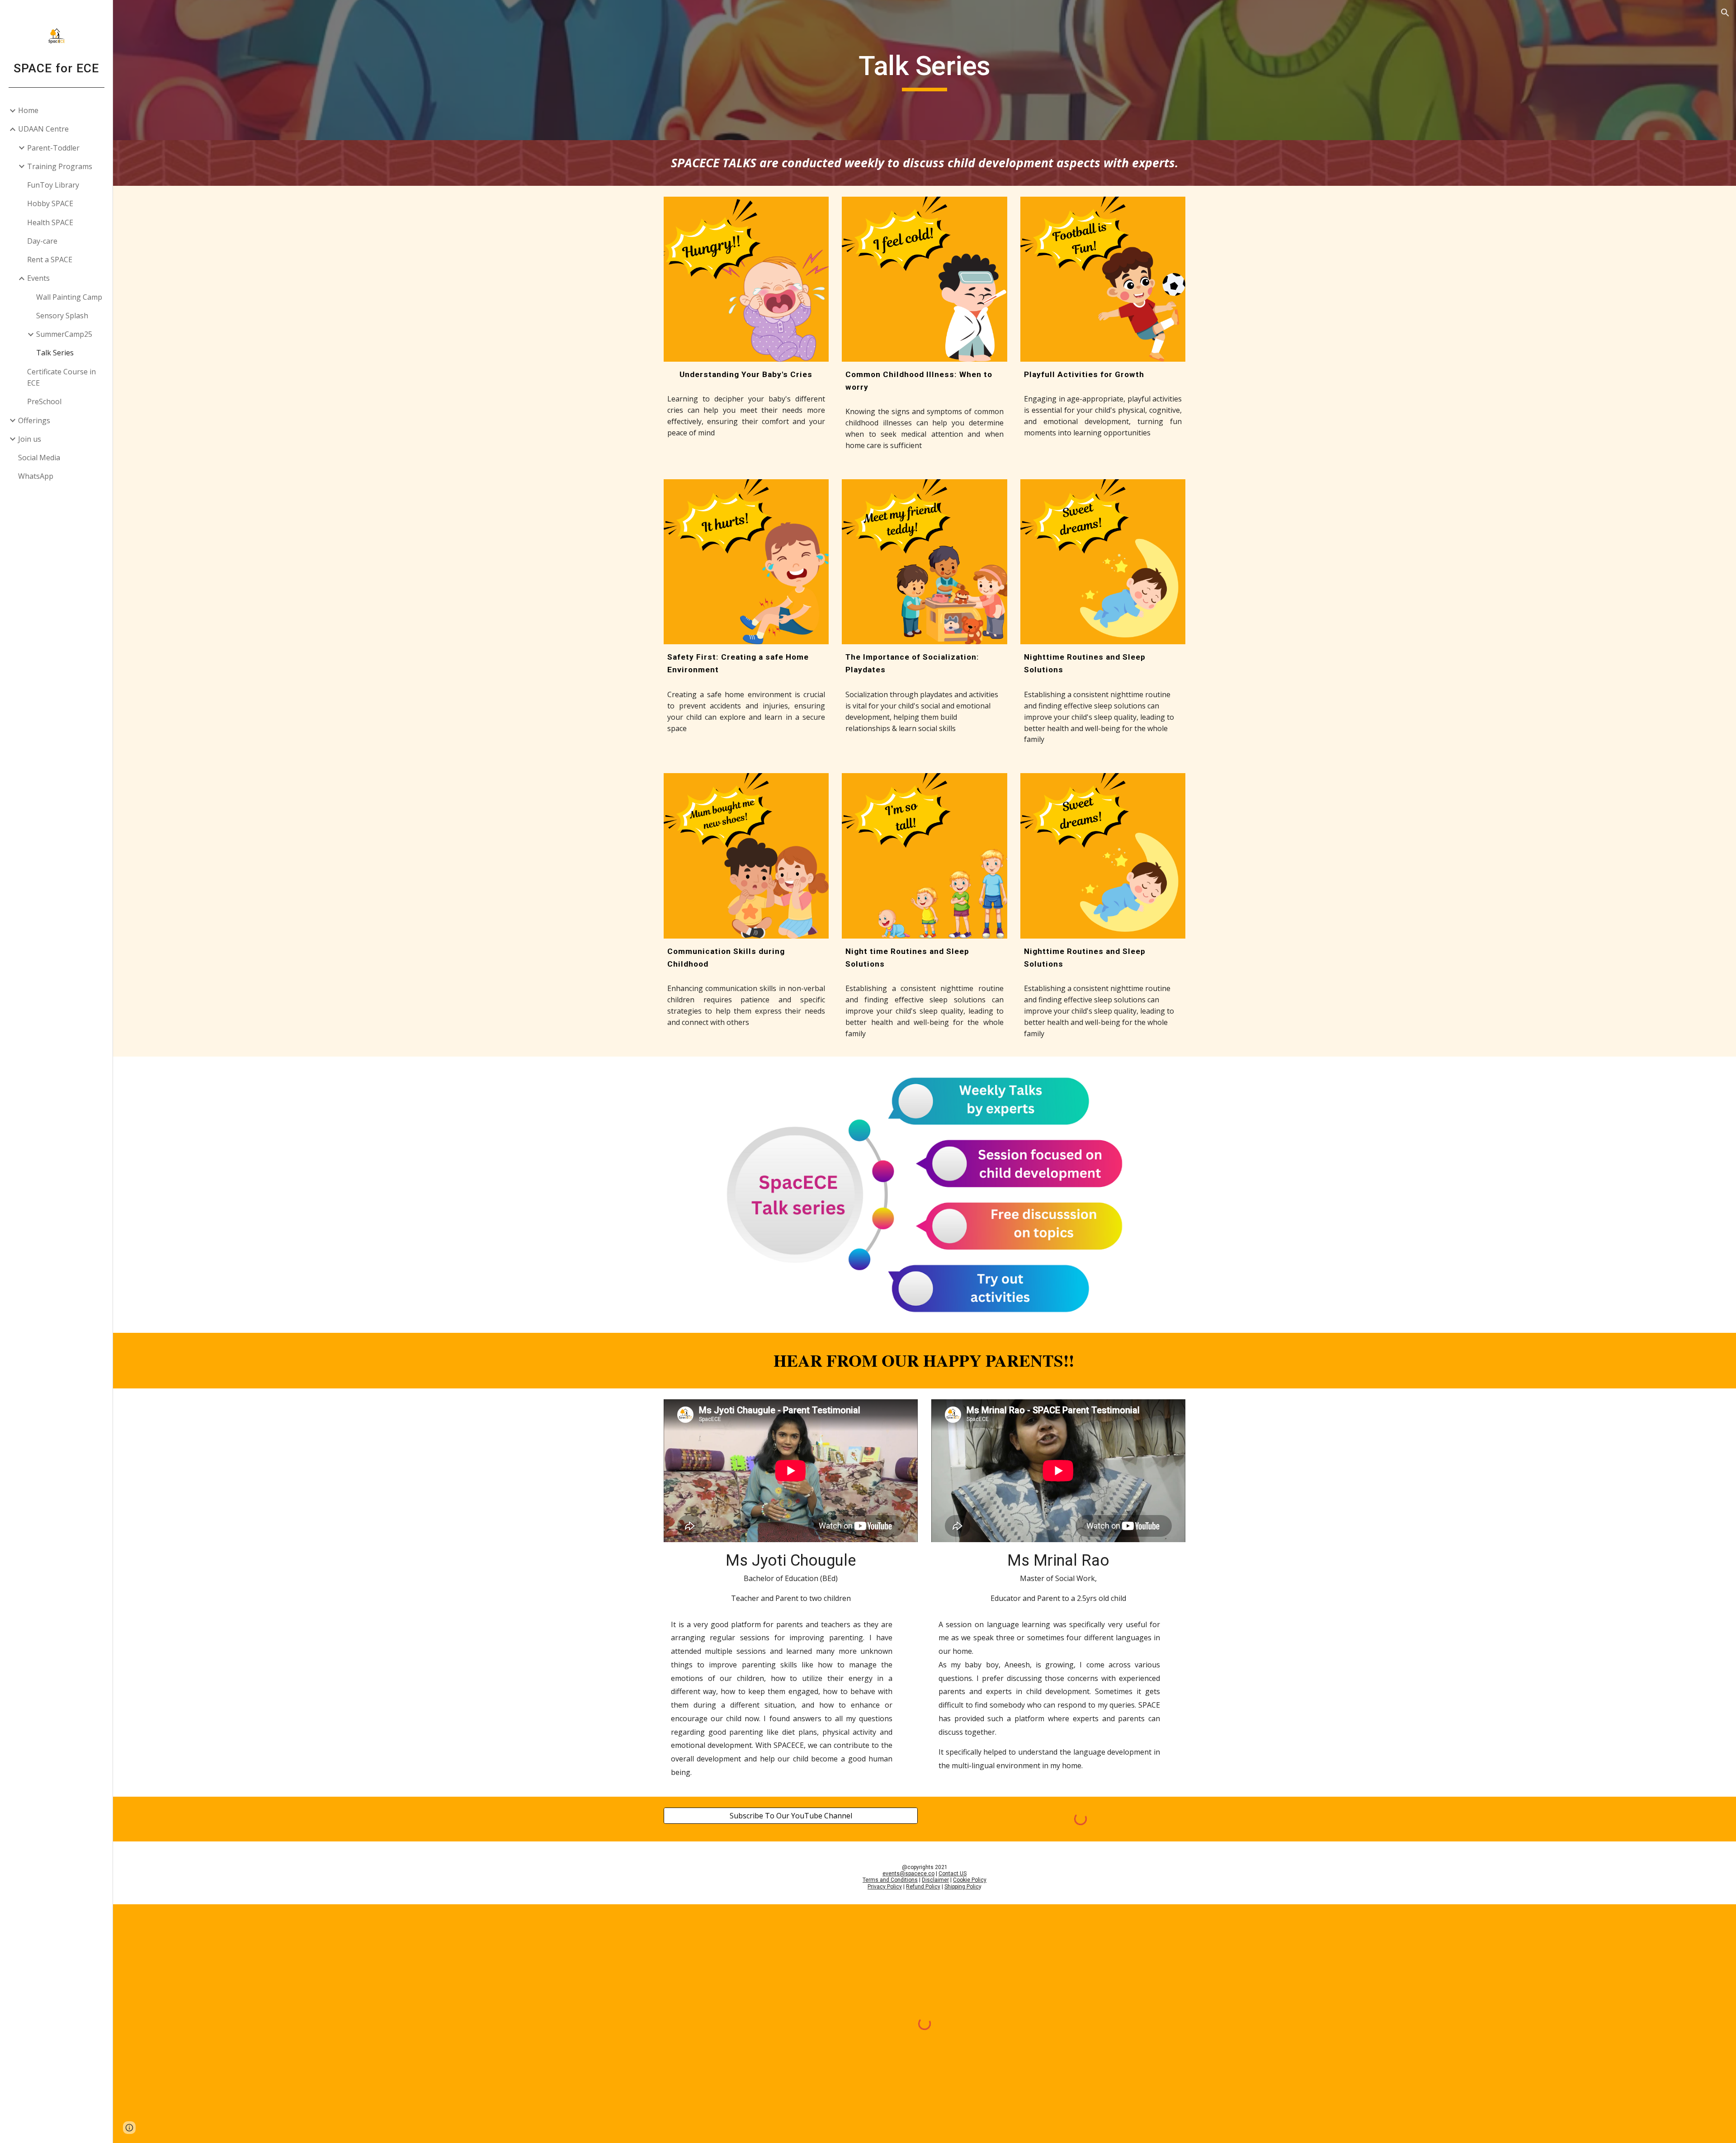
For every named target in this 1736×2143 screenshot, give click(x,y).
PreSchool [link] (44, 401)
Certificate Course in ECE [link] (61, 377)
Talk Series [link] (55, 353)
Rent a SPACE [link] (50, 260)
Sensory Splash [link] (62, 316)
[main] (925, 70)
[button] (1725, 13)
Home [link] (28, 110)
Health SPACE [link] (50, 222)
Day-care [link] (42, 241)
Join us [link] (30, 439)
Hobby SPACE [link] (50, 203)
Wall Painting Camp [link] (69, 297)
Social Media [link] (39, 458)
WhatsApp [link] (36, 476)
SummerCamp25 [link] (64, 334)
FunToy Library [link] (53, 185)
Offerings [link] (34, 420)
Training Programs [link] (60, 166)
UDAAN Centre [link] (43, 129)
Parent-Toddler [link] (53, 148)
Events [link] (38, 278)
